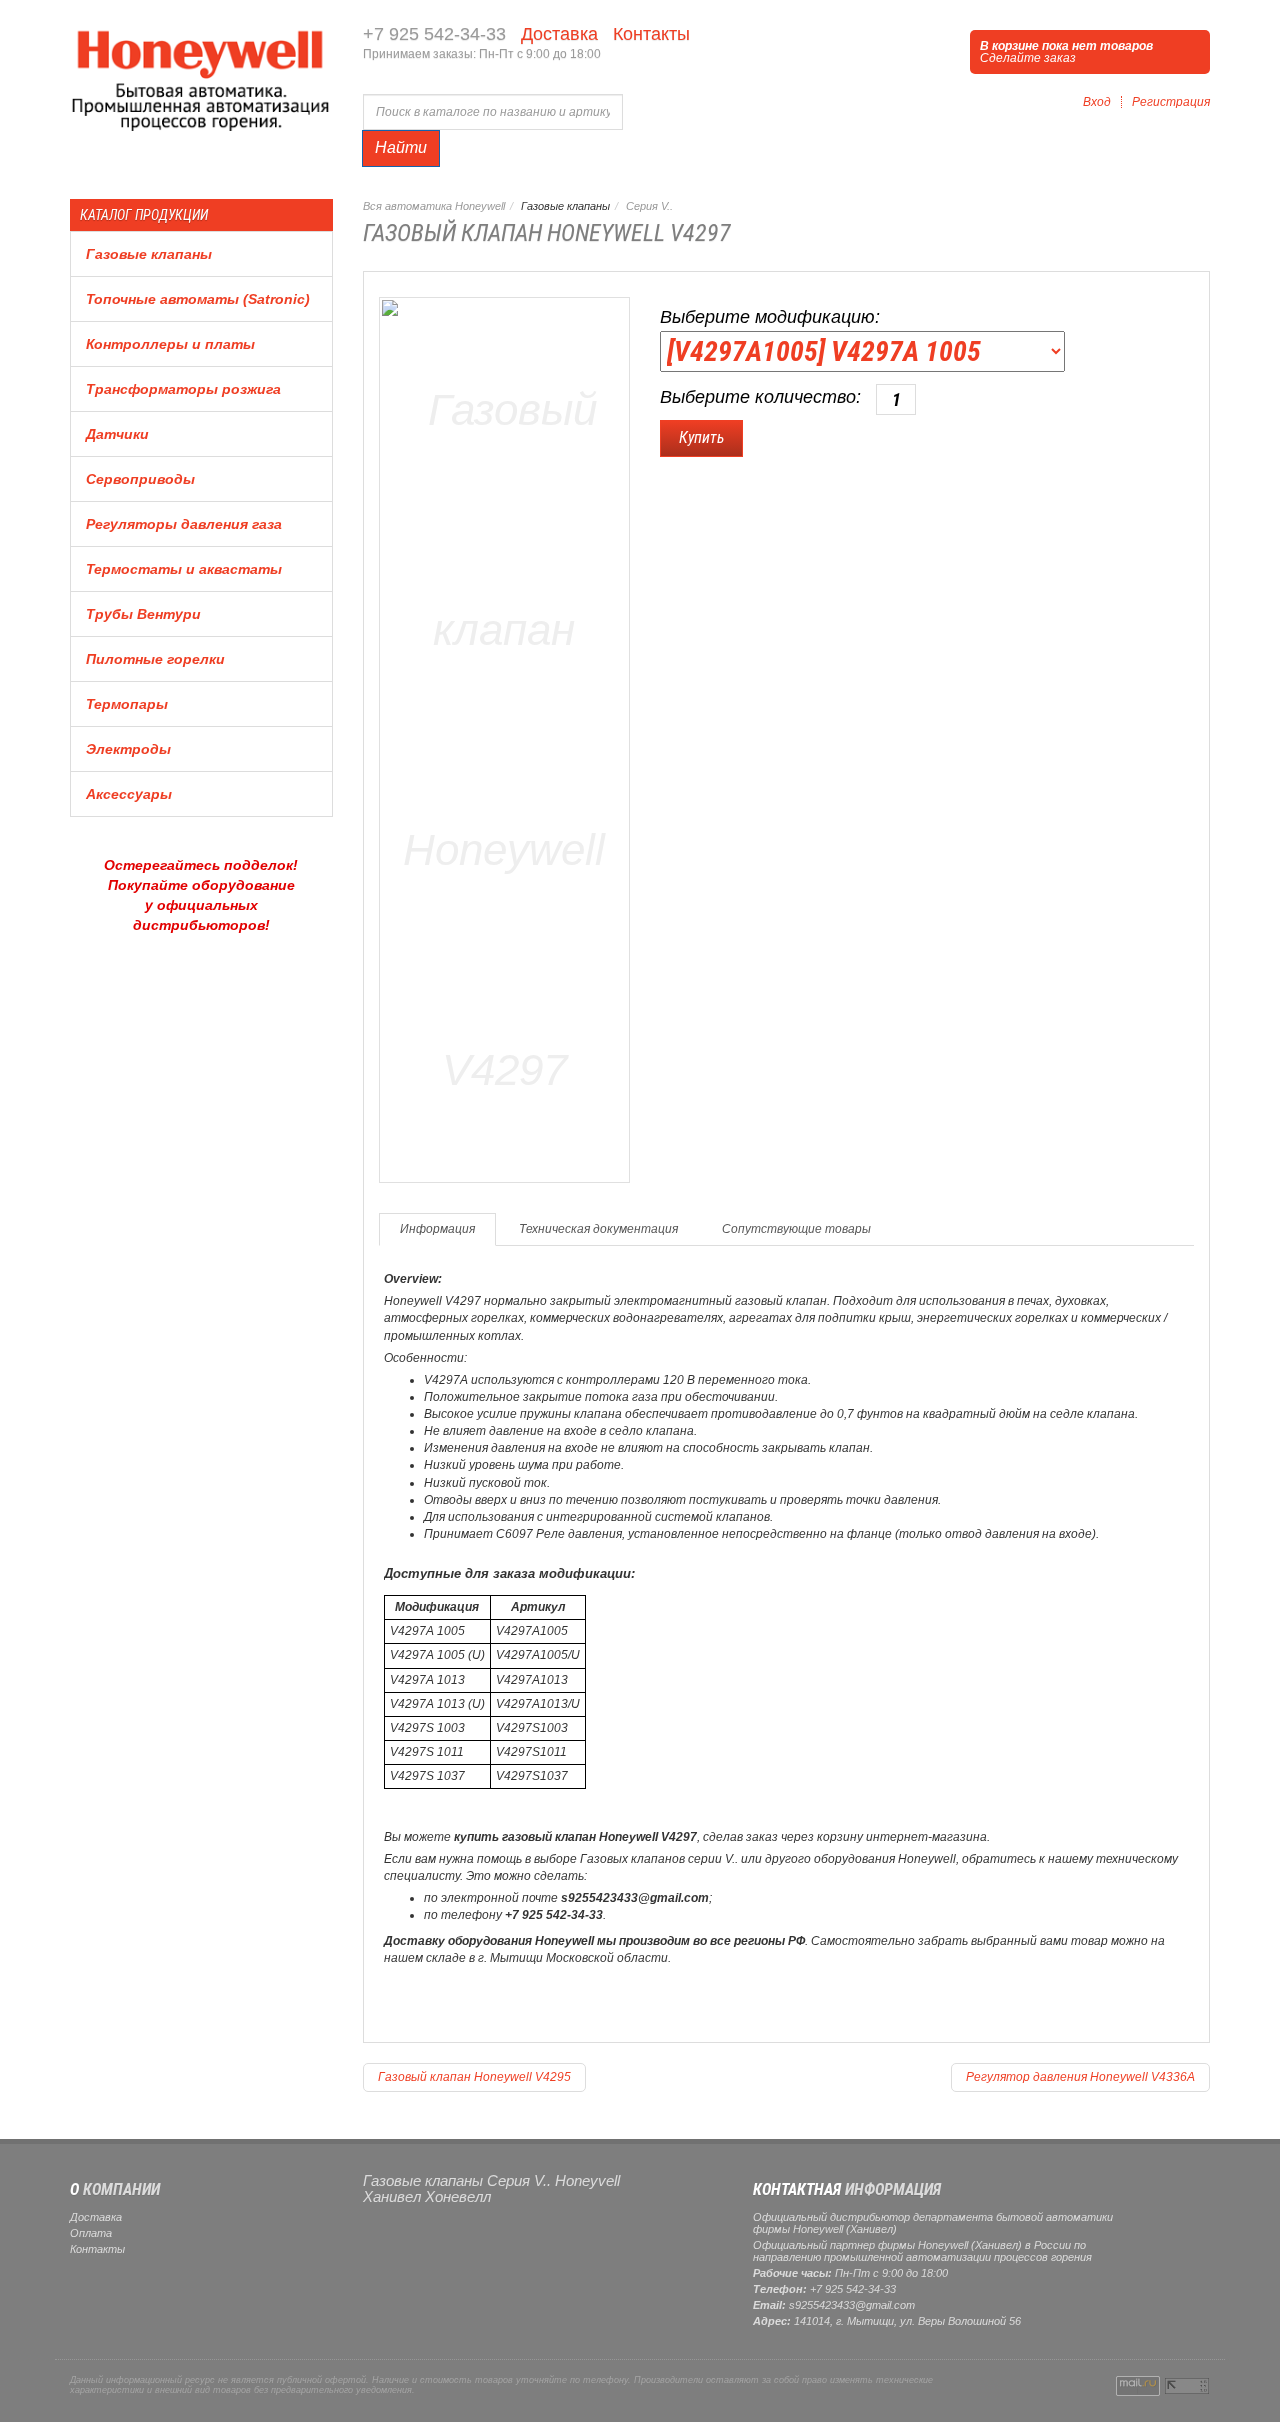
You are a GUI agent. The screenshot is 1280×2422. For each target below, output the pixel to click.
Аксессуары (129, 794)
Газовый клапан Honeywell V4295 (474, 2077)
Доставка (557, 34)
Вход (1097, 102)
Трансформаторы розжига (183, 389)
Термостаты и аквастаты (184, 569)
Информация (437, 1229)
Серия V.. (649, 206)
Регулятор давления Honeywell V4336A (1080, 2077)
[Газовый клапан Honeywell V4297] (505, 736)
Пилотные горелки (155, 659)
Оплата (91, 2233)
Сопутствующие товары (796, 1229)
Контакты (649, 34)
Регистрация (1171, 102)
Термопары (127, 704)
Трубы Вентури (143, 614)
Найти (401, 147)
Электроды (128, 749)
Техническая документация (598, 1229)
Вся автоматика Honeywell (434, 206)
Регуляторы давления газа (184, 524)
